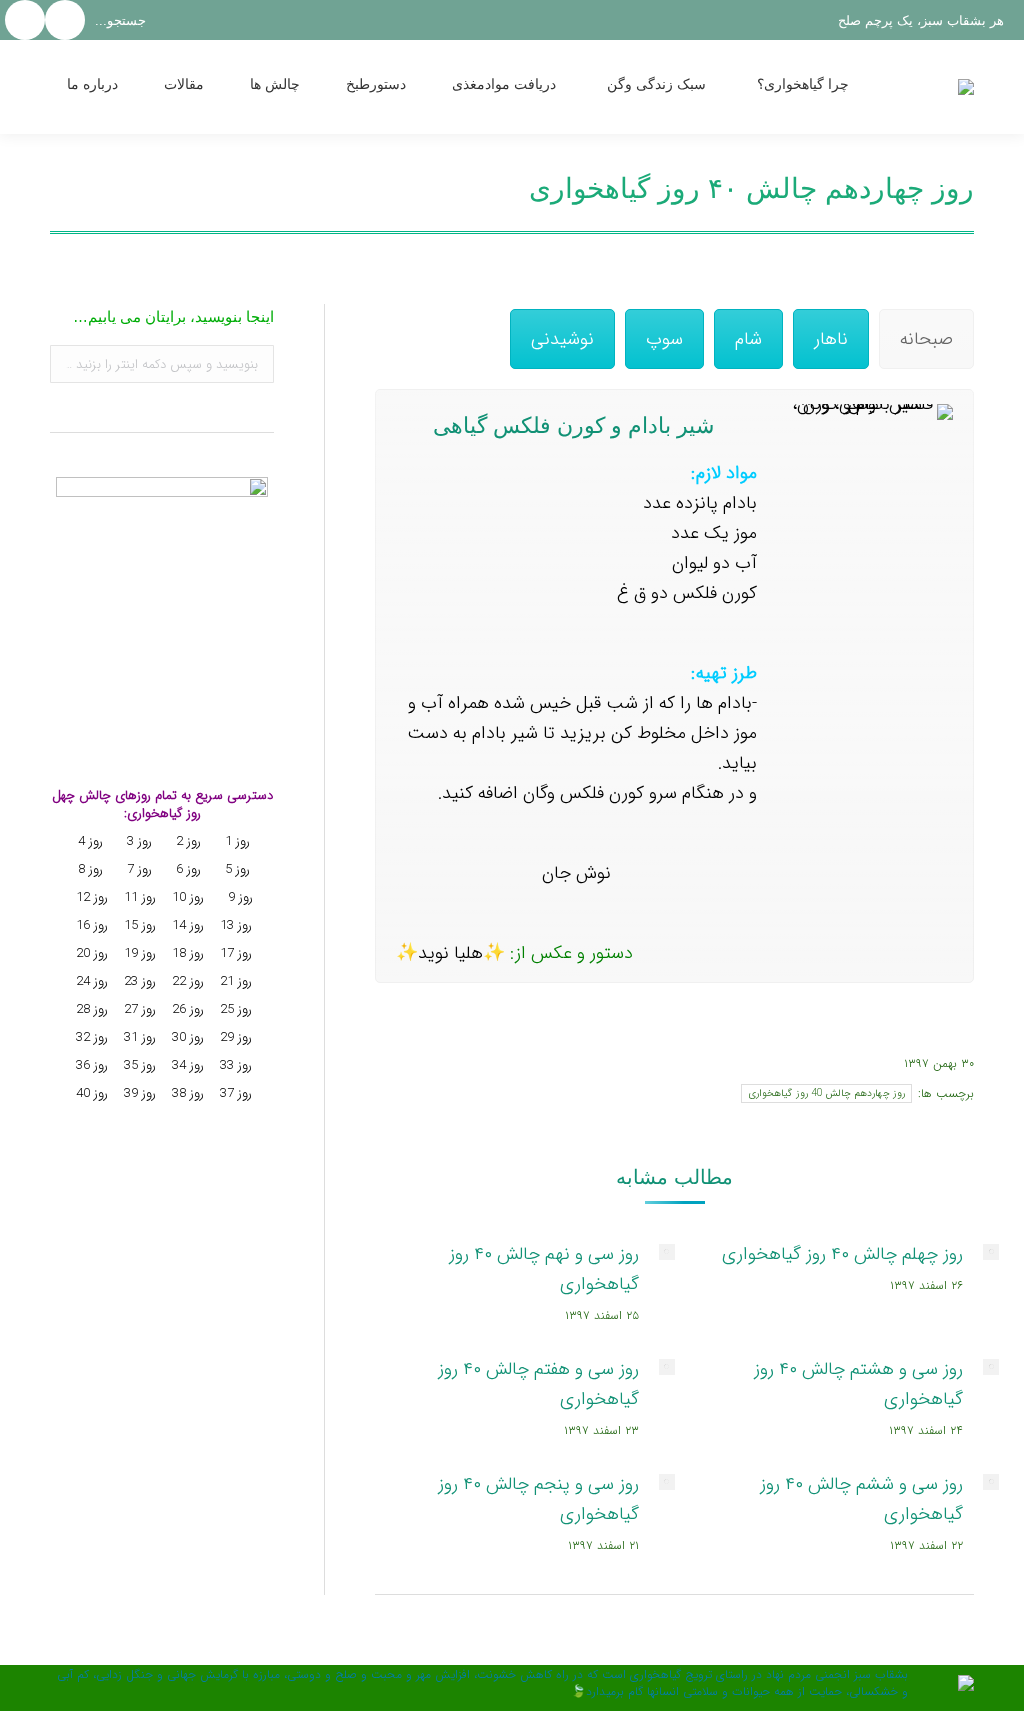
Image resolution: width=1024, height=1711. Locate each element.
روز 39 (138, 1093)
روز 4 (88, 841)
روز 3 (137, 841)
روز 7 (137, 869)
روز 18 (186, 953)
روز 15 (138, 925)
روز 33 (234, 1065)
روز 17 (234, 953)
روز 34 (186, 1065)
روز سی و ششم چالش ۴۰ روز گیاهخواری (861, 1499)
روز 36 (90, 1065)
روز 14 (186, 925)
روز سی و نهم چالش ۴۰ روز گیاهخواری (544, 1269)
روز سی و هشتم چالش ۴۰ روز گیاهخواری (858, 1384)
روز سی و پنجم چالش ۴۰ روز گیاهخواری (538, 1499)
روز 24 (90, 981)
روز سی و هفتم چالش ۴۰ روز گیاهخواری (538, 1384)
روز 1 (235, 841)
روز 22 (186, 981)
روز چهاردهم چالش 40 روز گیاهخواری (826, 1093)
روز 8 (88, 869)
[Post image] (991, 1252)
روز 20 (90, 953)
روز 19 (138, 953)
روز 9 (238, 897)
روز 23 (138, 981)
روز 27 (138, 1009)
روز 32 (90, 1037)
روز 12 (90, 897)
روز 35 (138, 1065)
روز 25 (234, 1009)
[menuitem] (824, 87)
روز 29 (234, 1037)
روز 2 (186, 841)
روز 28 (90, 1009)
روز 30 (186, 1037)
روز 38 (186, 1093)
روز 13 (234, 925)
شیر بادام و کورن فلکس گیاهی (576, 425)
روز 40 (90, 1093)
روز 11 (138, 897)
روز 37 (236, 1093)
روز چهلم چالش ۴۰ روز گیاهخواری (842, 1254)
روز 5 (237, 869)
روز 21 (234, 981)
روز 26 (186, 1009)
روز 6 (186, 869)
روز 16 (90, 925)
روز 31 (138, 1037)
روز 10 (186, 897)
